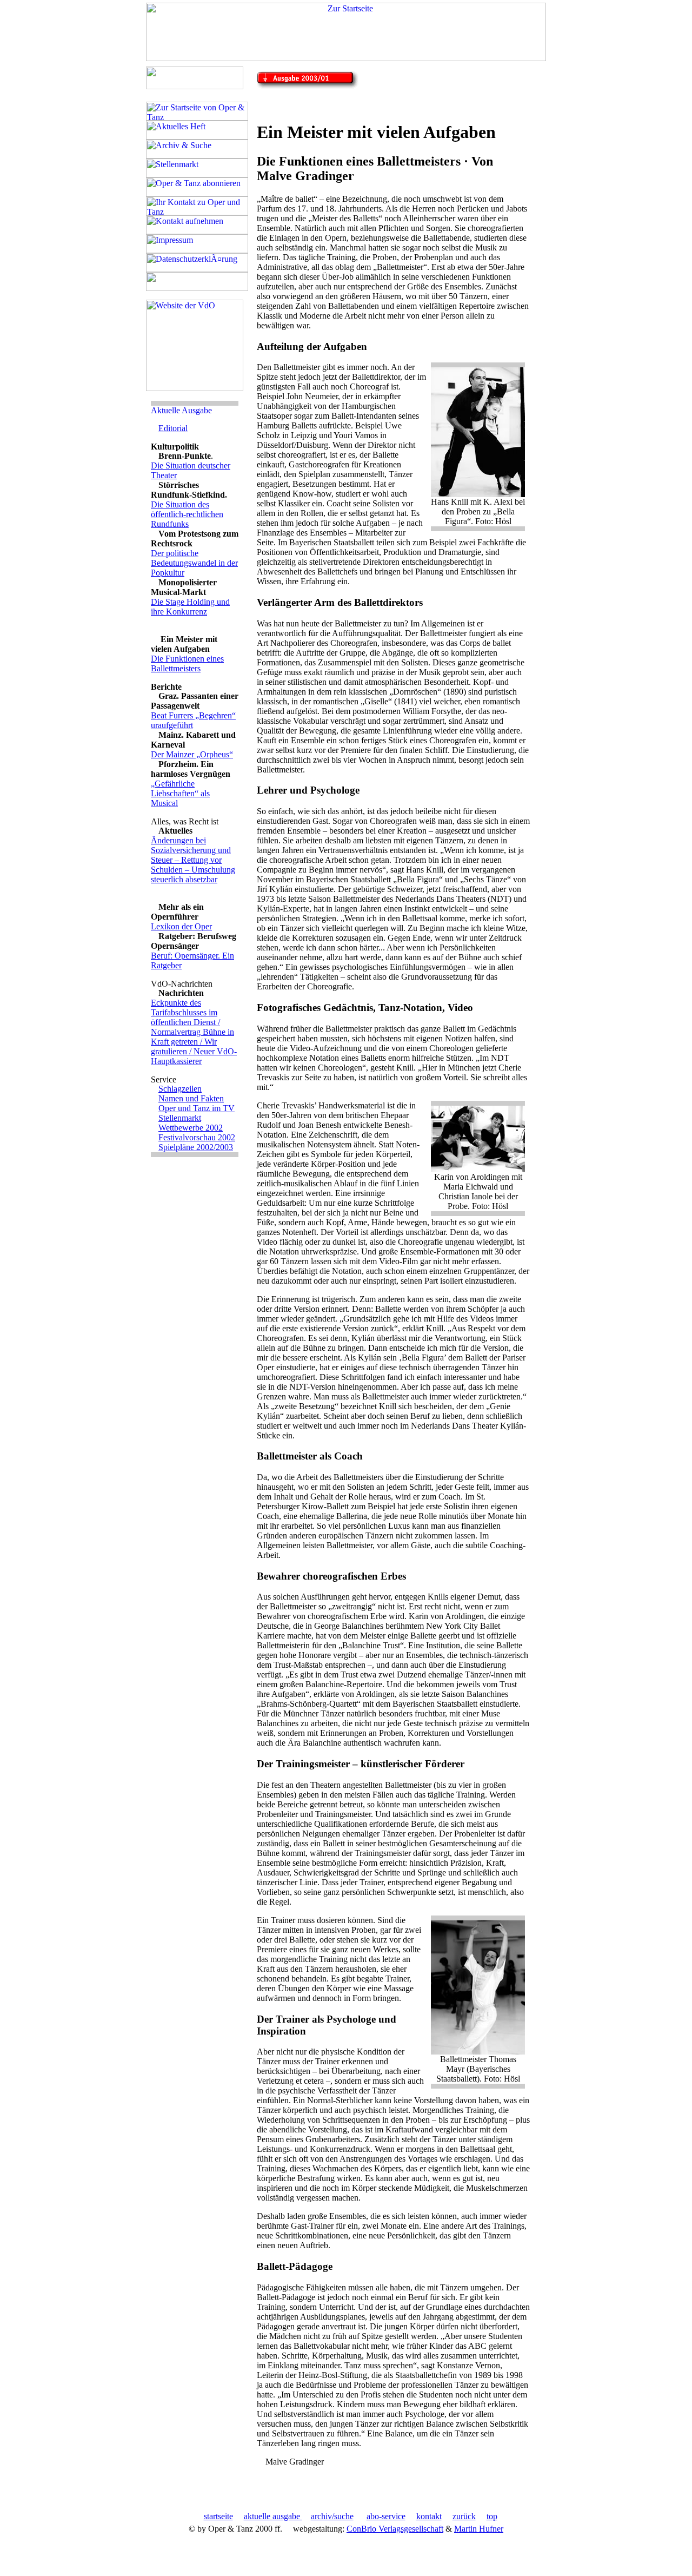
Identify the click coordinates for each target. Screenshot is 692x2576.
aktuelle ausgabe (273, 2516)
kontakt (429, 2516)
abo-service (386, 2516)
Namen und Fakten (191, 1098)
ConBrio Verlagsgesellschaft (395, 2529)
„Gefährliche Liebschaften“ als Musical (180, 793)
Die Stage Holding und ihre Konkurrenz (190, 607)
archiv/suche (332, 2516)
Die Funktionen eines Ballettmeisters (187, 663)
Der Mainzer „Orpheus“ (192, 754)
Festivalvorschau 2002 (197, 1137)
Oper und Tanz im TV (197, 1108)
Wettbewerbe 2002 (191, 1128)
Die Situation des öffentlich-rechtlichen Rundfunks (187, 514)
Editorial (173, 428)
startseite (218, 2516)
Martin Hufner (479, 2529)
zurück (464, 2516)
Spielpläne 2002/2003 (196, 1147)
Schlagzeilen (180, 1089)
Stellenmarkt (180, 1118)
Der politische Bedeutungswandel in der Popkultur (194, 563)
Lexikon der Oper (181, 926)
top (492, 2516)
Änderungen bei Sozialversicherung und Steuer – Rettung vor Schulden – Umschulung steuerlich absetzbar (193, 860)
